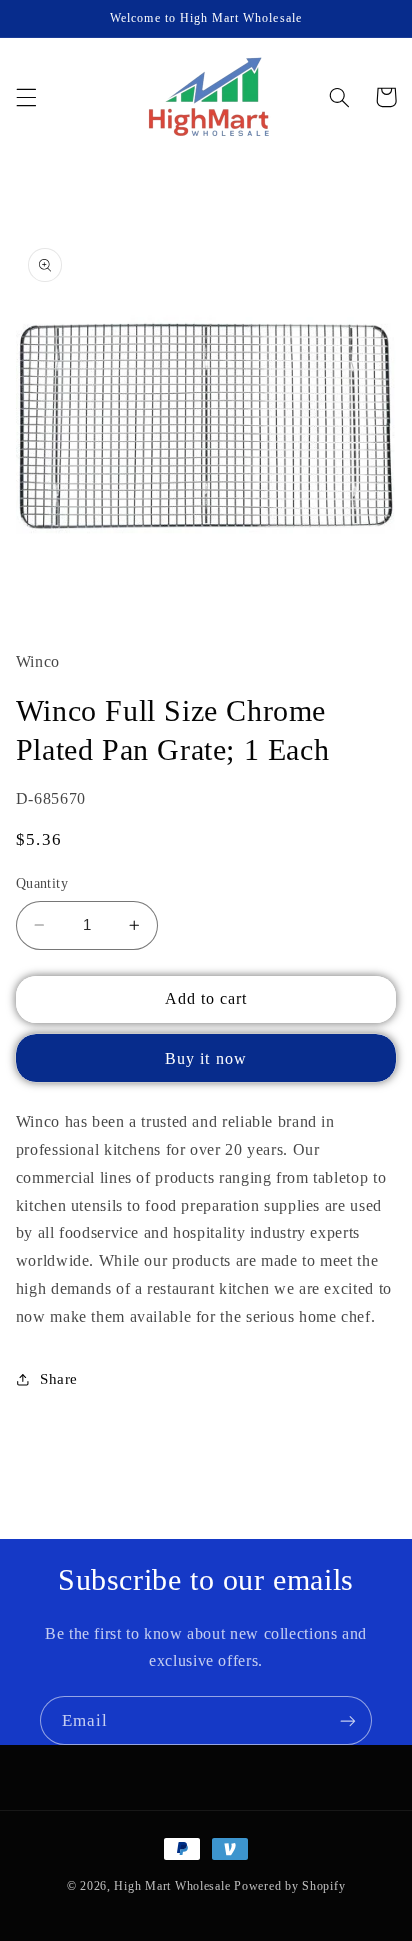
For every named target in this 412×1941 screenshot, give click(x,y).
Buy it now (206, 1058)
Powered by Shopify (289, 1886)
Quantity (42, 883)
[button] (26, 97)
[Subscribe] (348, 1720)
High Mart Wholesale (172, 1886)
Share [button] (59, 1379)
